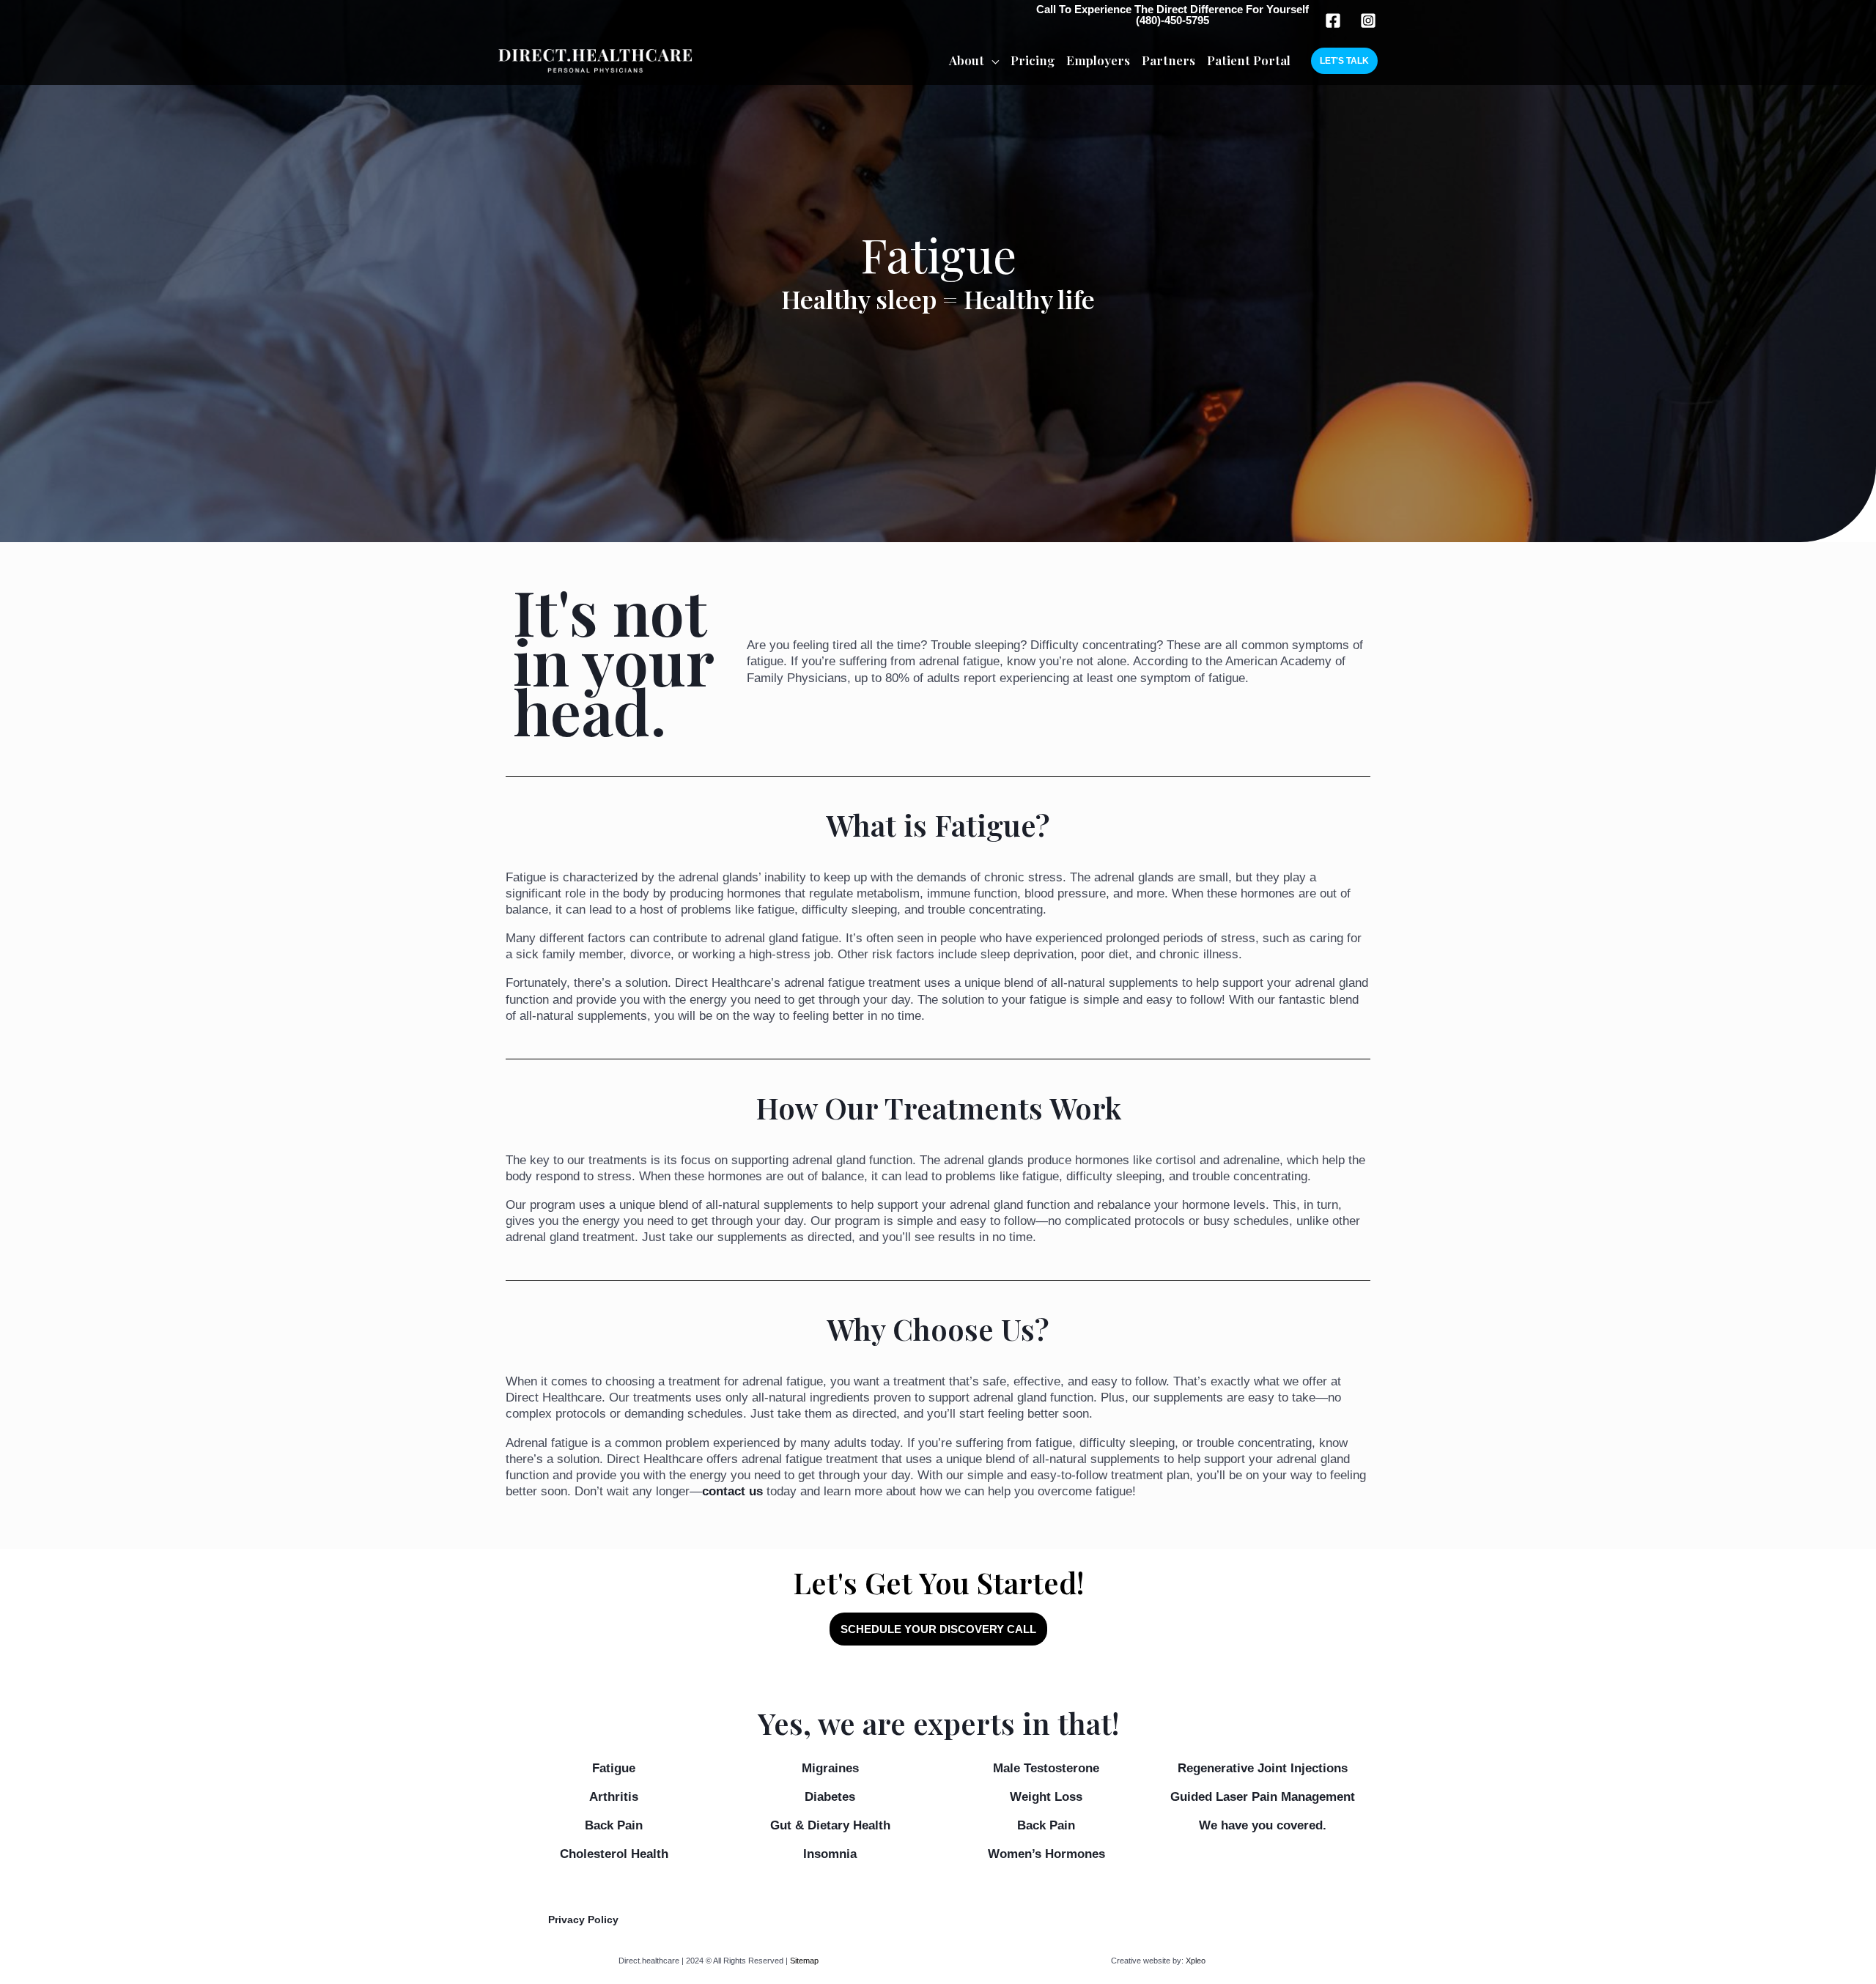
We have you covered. (1263, 1825)
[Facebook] (1333, 21)
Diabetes (830, 1797)
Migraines (830, 1768)
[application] (991, 60)
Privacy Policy (583, 1920)
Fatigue (614, 1768)
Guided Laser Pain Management (1263, 1797)
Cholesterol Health (614, 1854)
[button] (1344, 61)
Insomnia (830, 1854)
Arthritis (614, 1797)
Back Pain (614, 1825)
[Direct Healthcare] (595, 60)
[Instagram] (1368, 21)
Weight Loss (1046, 1797)
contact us (732, 1491)
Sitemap (804, 1961)
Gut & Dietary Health (830, 1825)
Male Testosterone (1046, 1768)
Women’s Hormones (1046, 1854)
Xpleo (1196, 1961)
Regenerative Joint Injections (1263, 1768)
